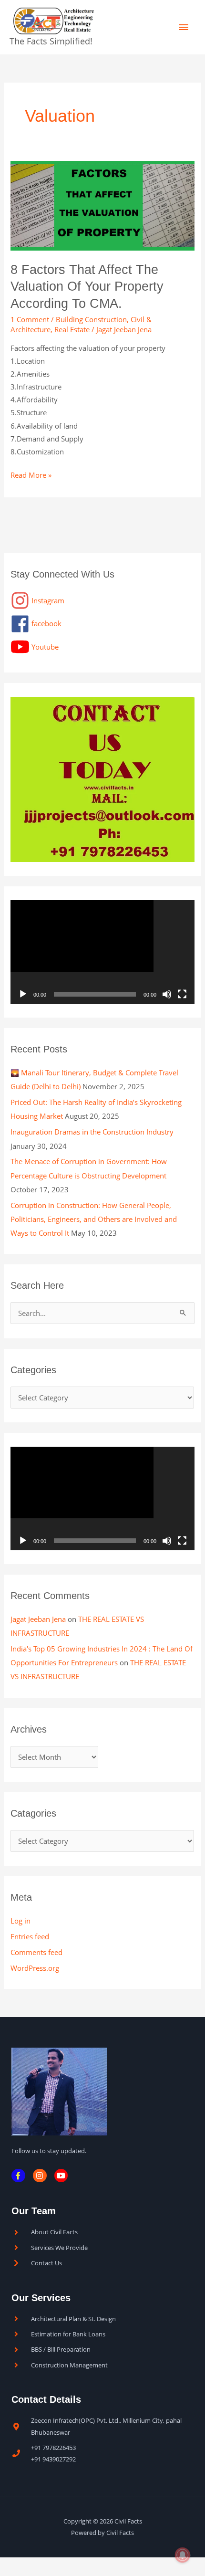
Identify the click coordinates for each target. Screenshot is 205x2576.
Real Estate (72, 329)
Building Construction (91, 319)
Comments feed (36, 1952)
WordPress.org (35, 1968)
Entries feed (30, 1936)
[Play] (23, 994)
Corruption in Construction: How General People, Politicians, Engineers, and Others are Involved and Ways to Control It (94, 1219)
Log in (20, 1921)
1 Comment (30, 319)
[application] (102, 952)
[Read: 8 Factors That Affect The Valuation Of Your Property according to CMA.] (102, 205)
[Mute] (167, 994)
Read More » (31, 474)
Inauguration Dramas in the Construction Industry (92, 1132)
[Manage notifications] (183, 2555)
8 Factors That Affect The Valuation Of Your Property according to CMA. (87, 286)
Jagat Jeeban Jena (38, 1619)
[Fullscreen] (182, 994)
